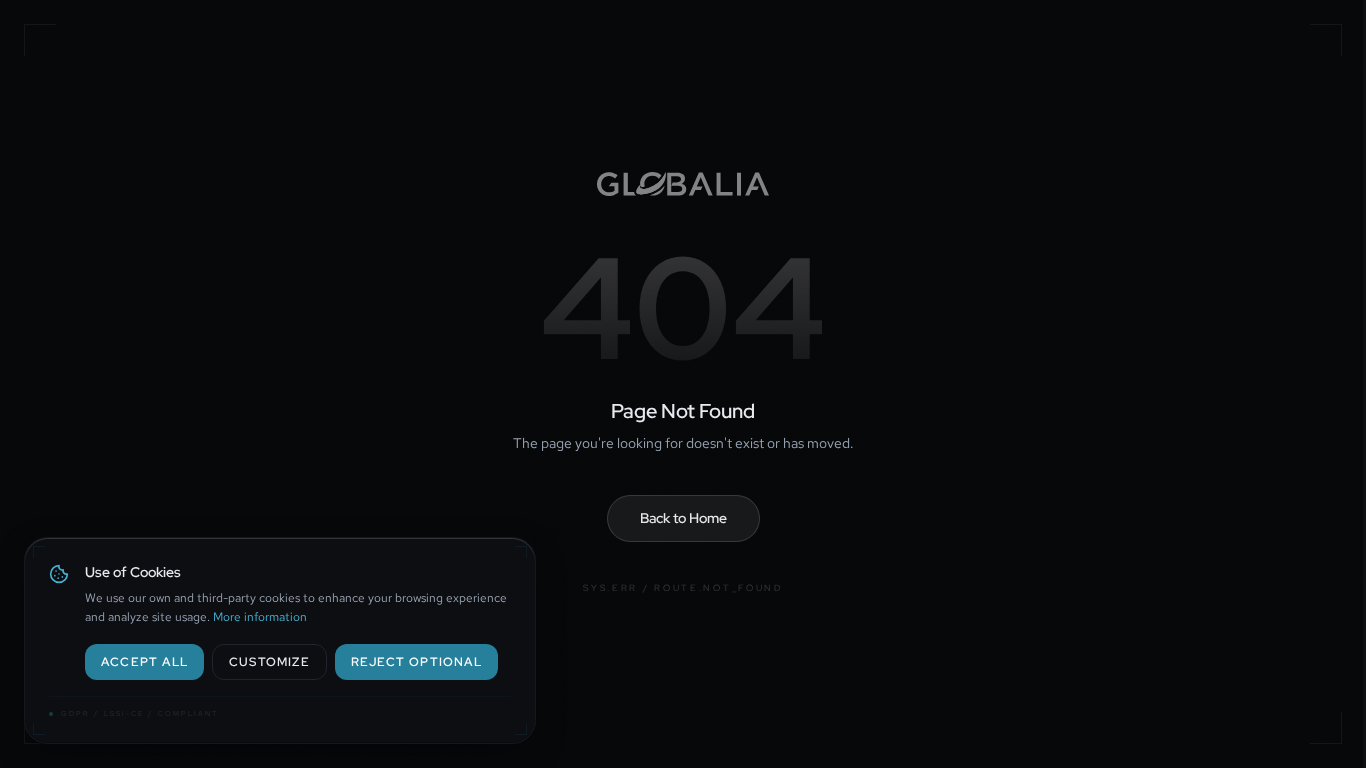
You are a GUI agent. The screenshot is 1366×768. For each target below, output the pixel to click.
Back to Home (683, 518)
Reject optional (416, 662)
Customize (269, 662)
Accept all (144, 662)
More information (260, 617)
